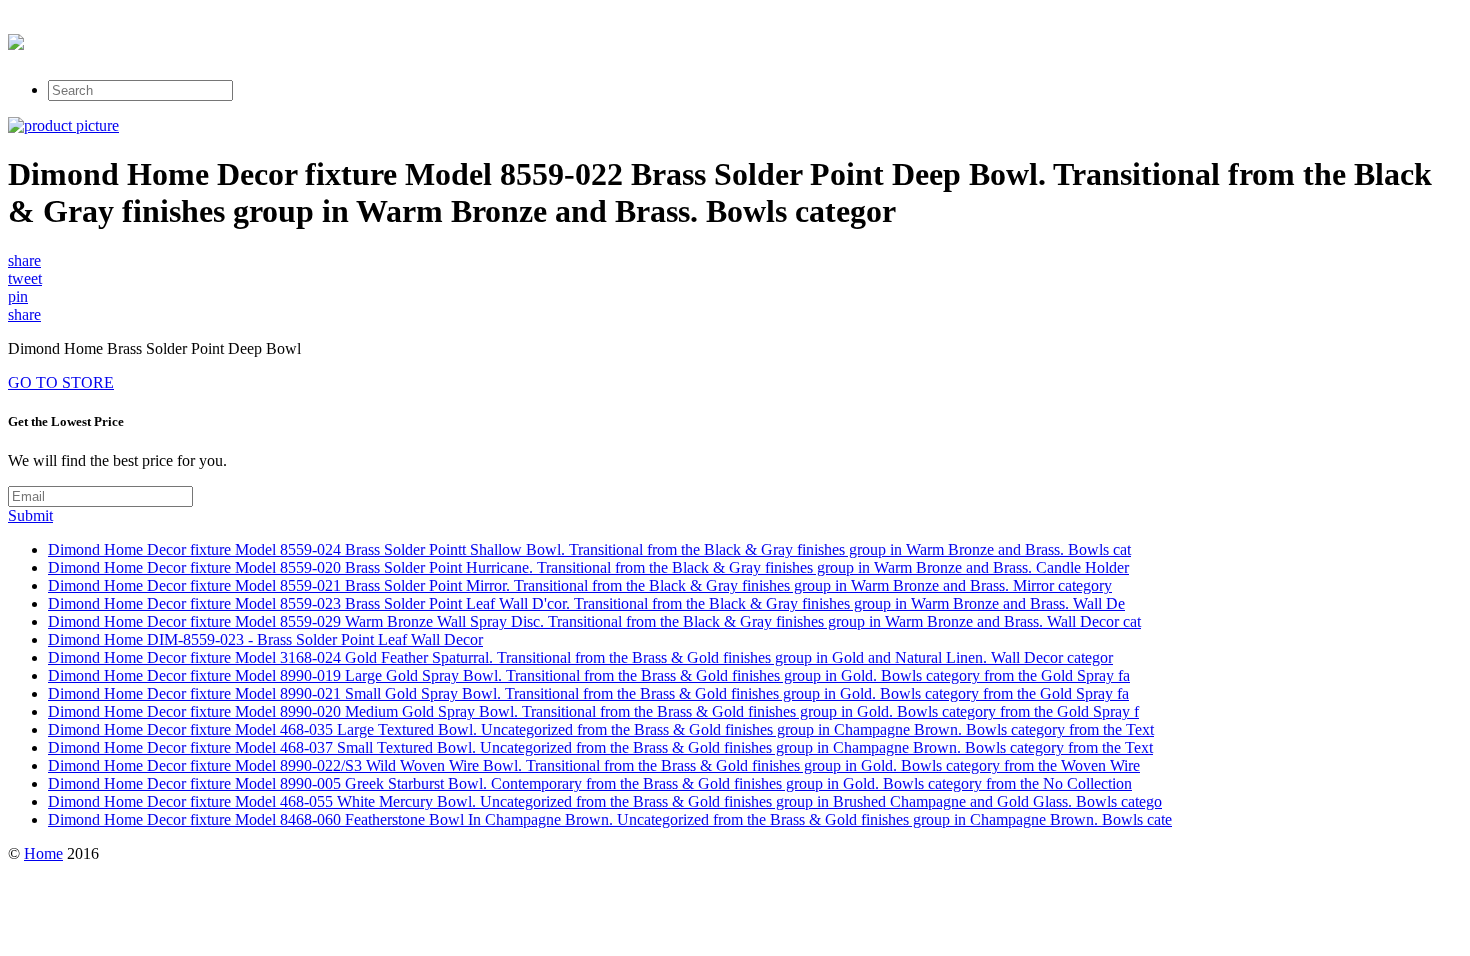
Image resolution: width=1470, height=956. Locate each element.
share (24, 260)
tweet (25, 278)
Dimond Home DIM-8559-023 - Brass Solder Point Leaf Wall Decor (265, 639)
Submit (30, 515)
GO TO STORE (61, 382)
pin (18, 296)
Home (43, 853)
